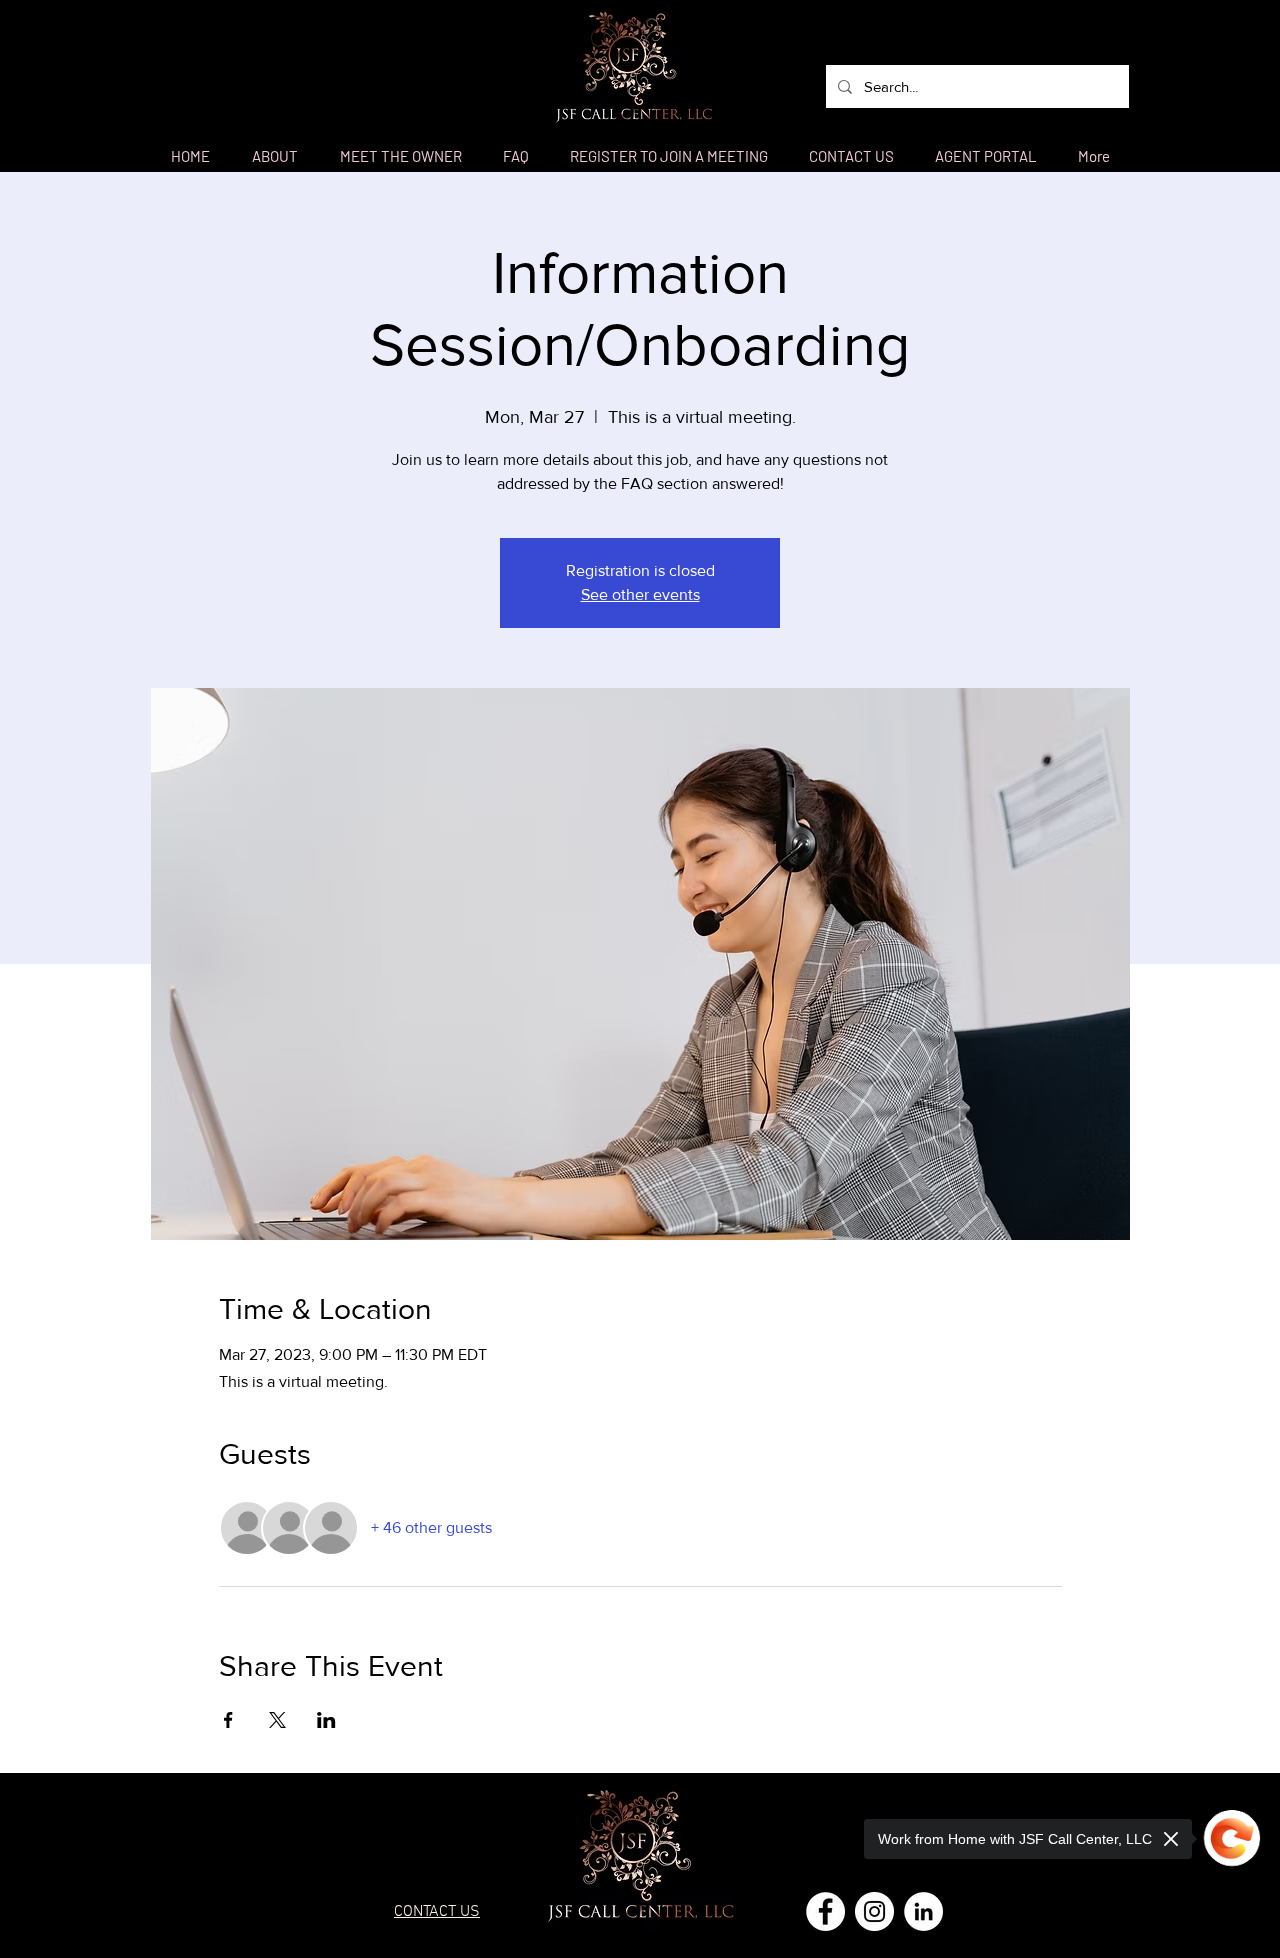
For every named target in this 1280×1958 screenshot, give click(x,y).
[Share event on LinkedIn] (326, 1720)
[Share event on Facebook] (228, 1720)
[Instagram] (874, 1911)
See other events (640, 594)
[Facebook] (825, 1911)
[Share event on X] (277, 1720)
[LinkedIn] (923, 1911)
